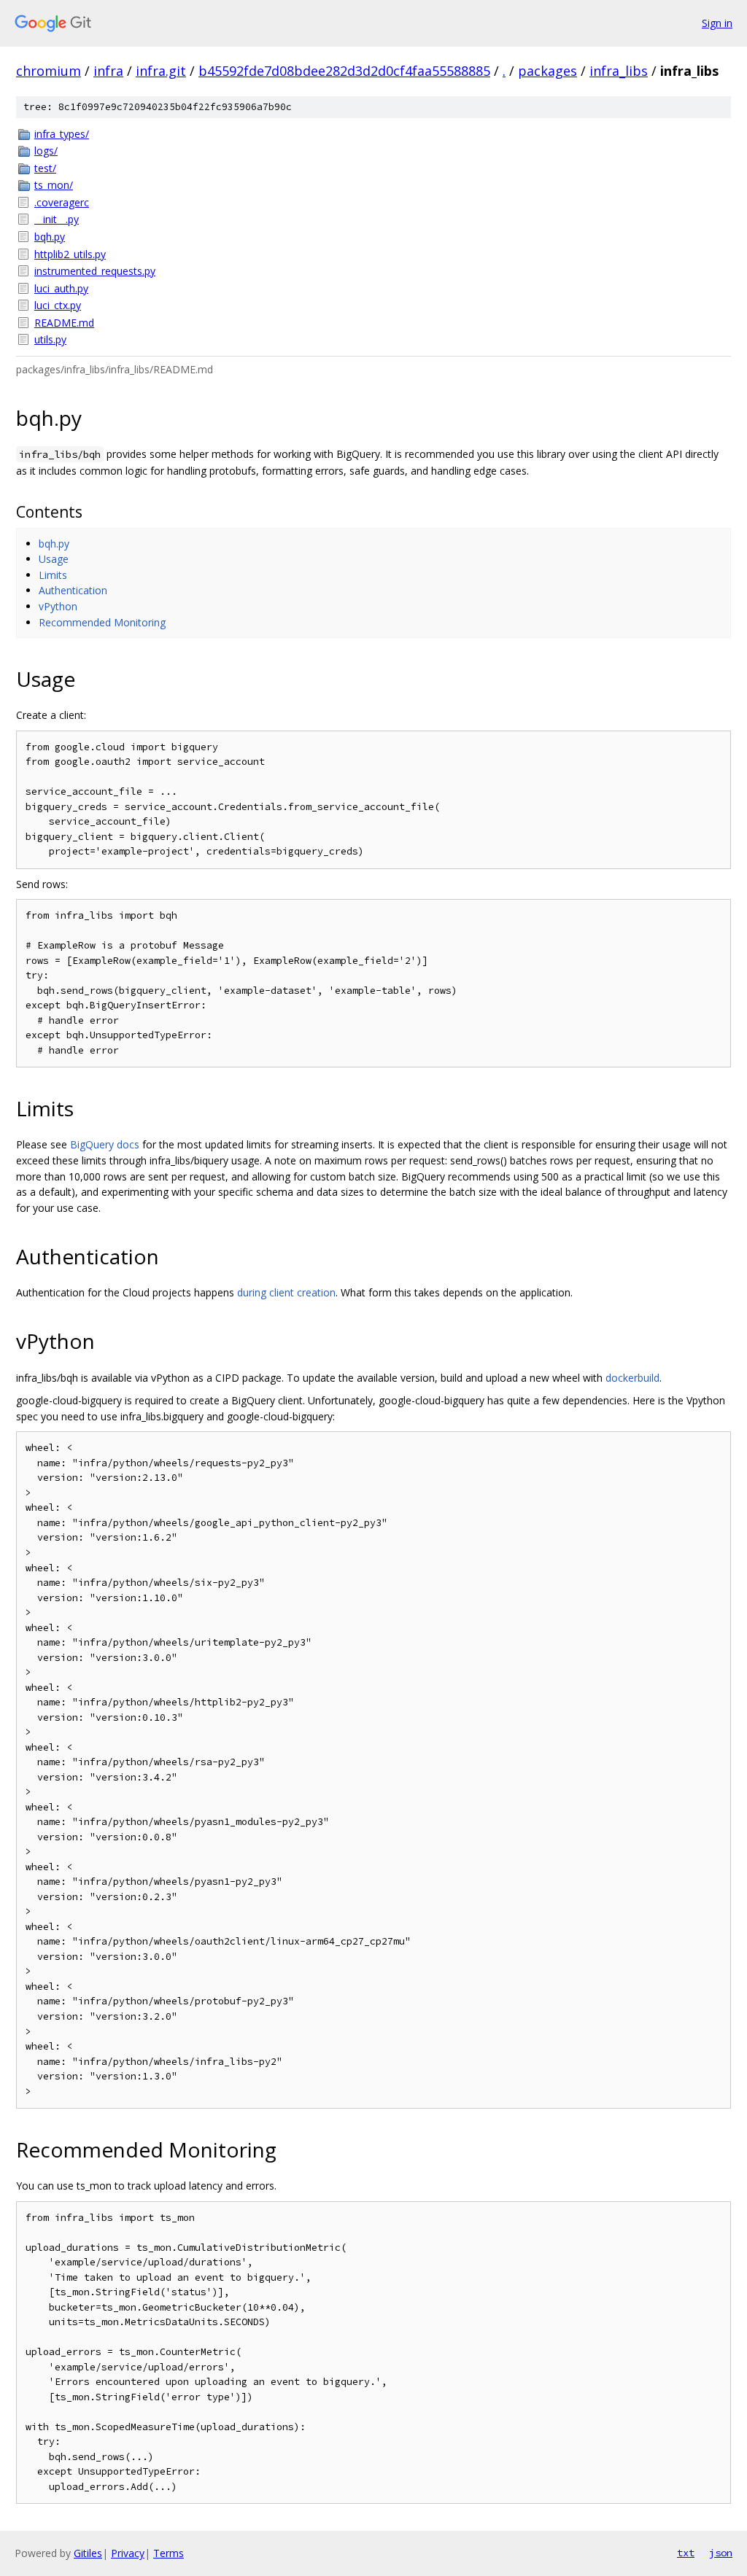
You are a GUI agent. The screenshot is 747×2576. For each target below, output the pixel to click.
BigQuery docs (105, 1144)
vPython (58, 606)
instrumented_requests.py (95, 271)
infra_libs (619, 71)
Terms (169, 2553)
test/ (45, 168)
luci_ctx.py (58, 305)
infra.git (161, 71)
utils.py (50, 339)
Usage (54, 559)
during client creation (286, 1292)
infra (108, 71)
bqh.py (50, 237)
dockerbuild (632, 1378)
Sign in (717, 23)
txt (686, 2553)
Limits (53, 575)
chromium (49, 71)
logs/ (46, 151)
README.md (64, 323)
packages (547, 71)
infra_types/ (62, 134)
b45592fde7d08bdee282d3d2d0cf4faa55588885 (344, 71)
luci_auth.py (61, 288)
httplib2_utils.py (70, 254)
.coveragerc (62, 202)
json (721, 2553)
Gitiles (88, 2553)
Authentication (73, 590)
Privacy (128, 2553)
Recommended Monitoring (102, 622)
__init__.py (57, 219)
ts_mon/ (54, 185)
